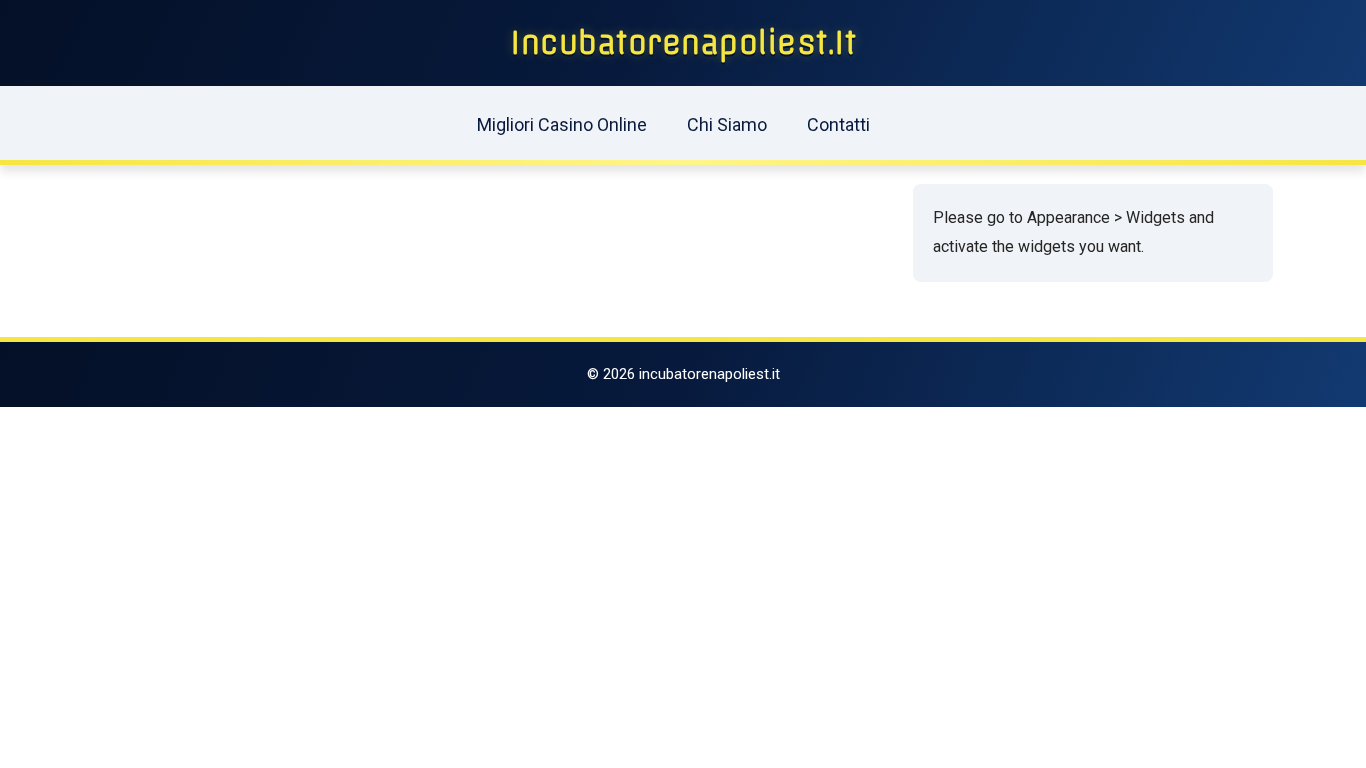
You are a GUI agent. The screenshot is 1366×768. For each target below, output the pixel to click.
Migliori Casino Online (562, 124)
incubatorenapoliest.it (683, 43)
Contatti (838, 124)
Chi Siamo (727, 124)
